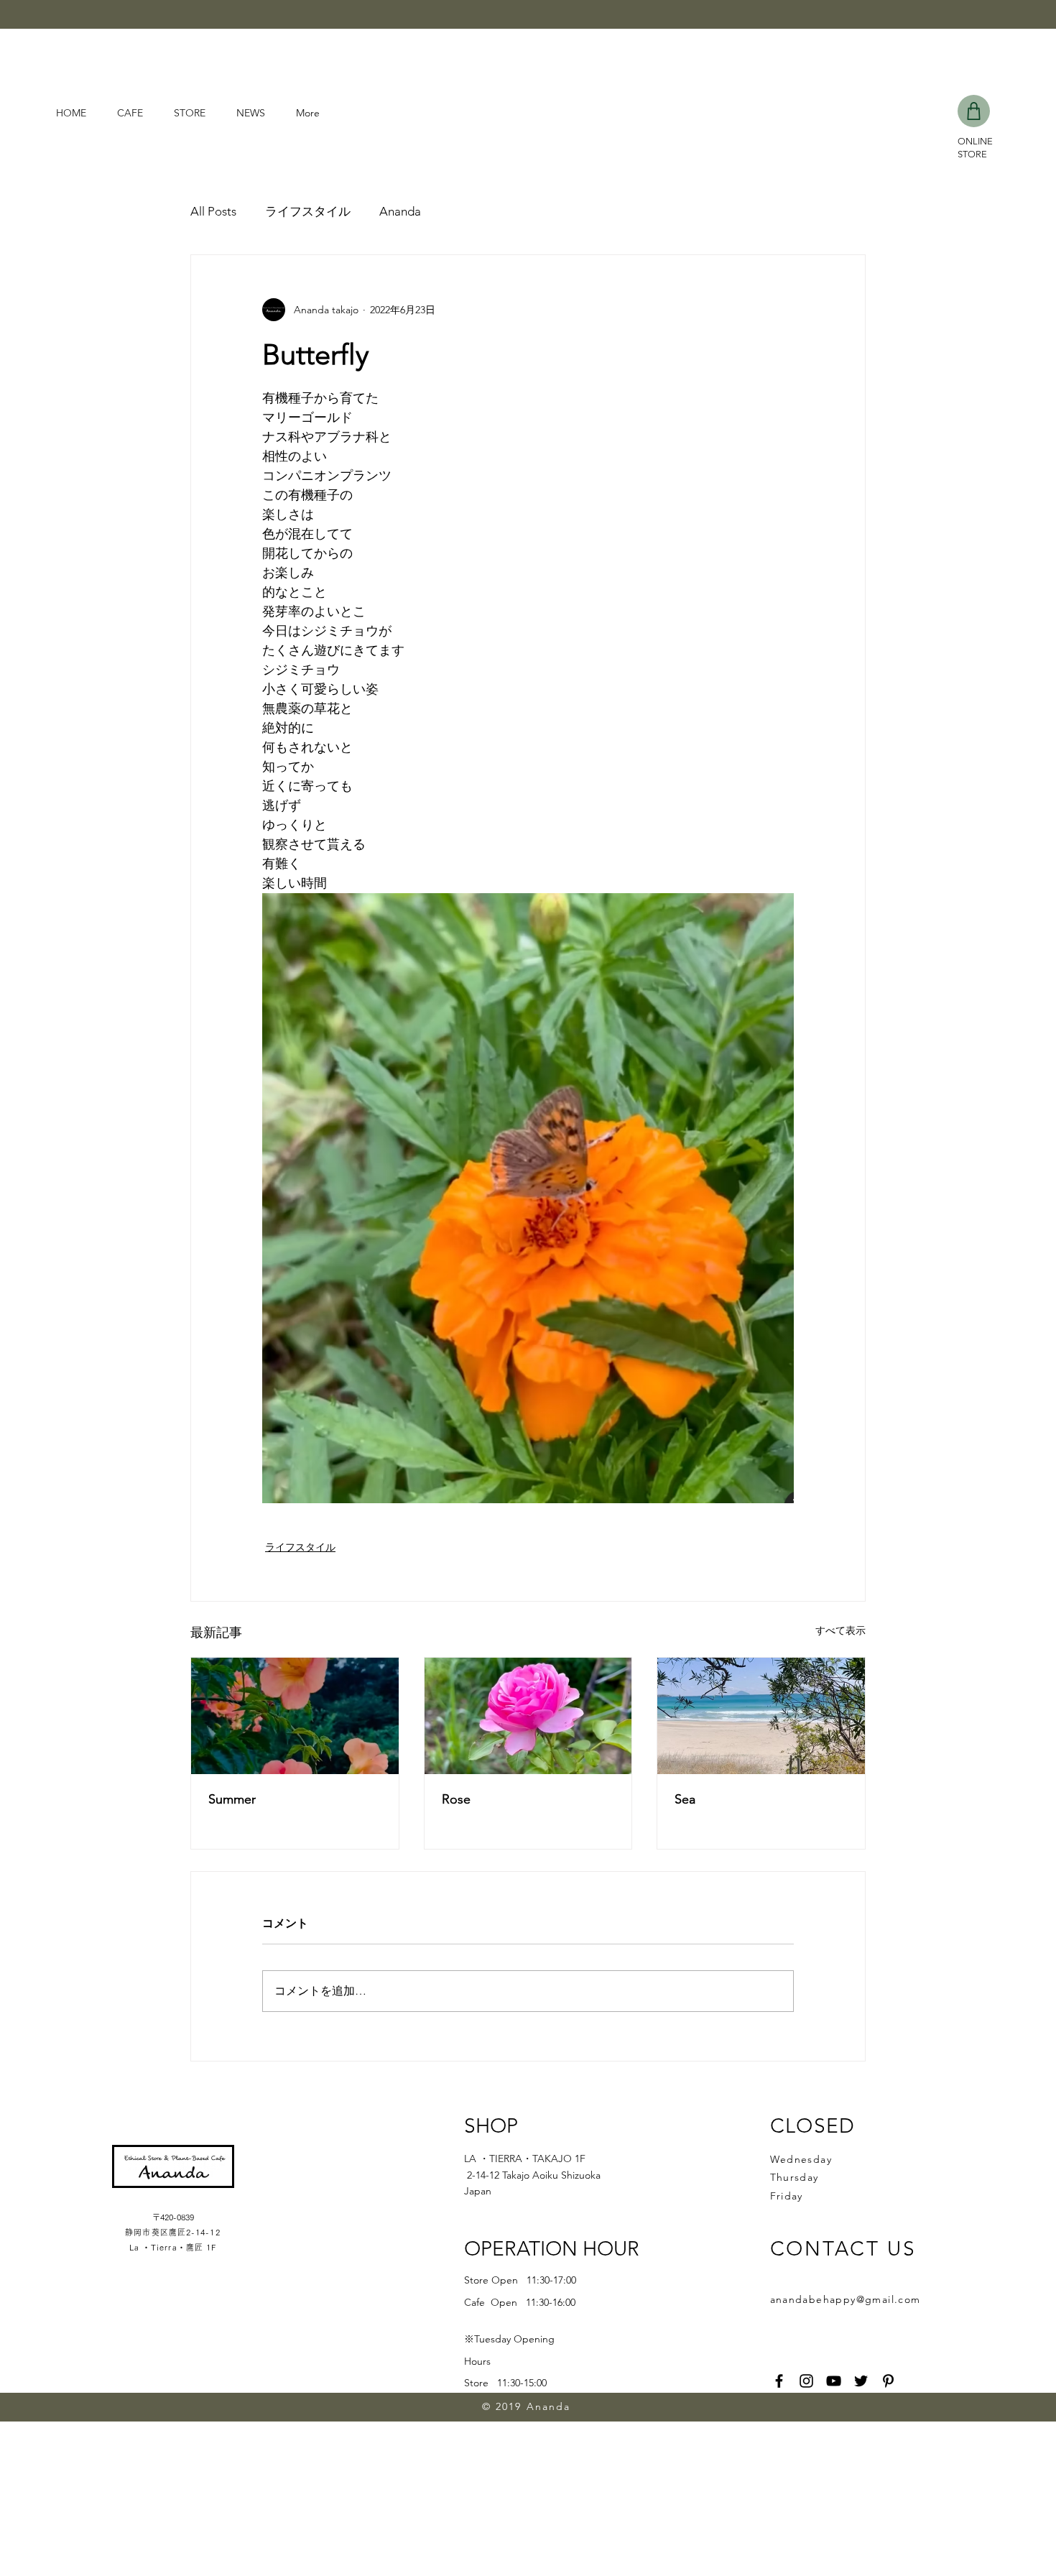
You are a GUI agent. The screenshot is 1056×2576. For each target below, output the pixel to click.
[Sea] (761, 1716)
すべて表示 (840, 1630)
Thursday (795, 2177)
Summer (232, 1799)
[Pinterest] (888, 2381)
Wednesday (801, 2159)
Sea (685, 1799)
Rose (456, 1799)
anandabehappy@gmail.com (846, 2299)
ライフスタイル (308, 211)
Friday (787, 2196)
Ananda (400, 211)
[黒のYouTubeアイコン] (834, 2381)
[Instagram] (806, 2381)
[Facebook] (779, 2381)
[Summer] (295, 1716)
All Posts (213, 211)
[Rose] (528, 1716)
